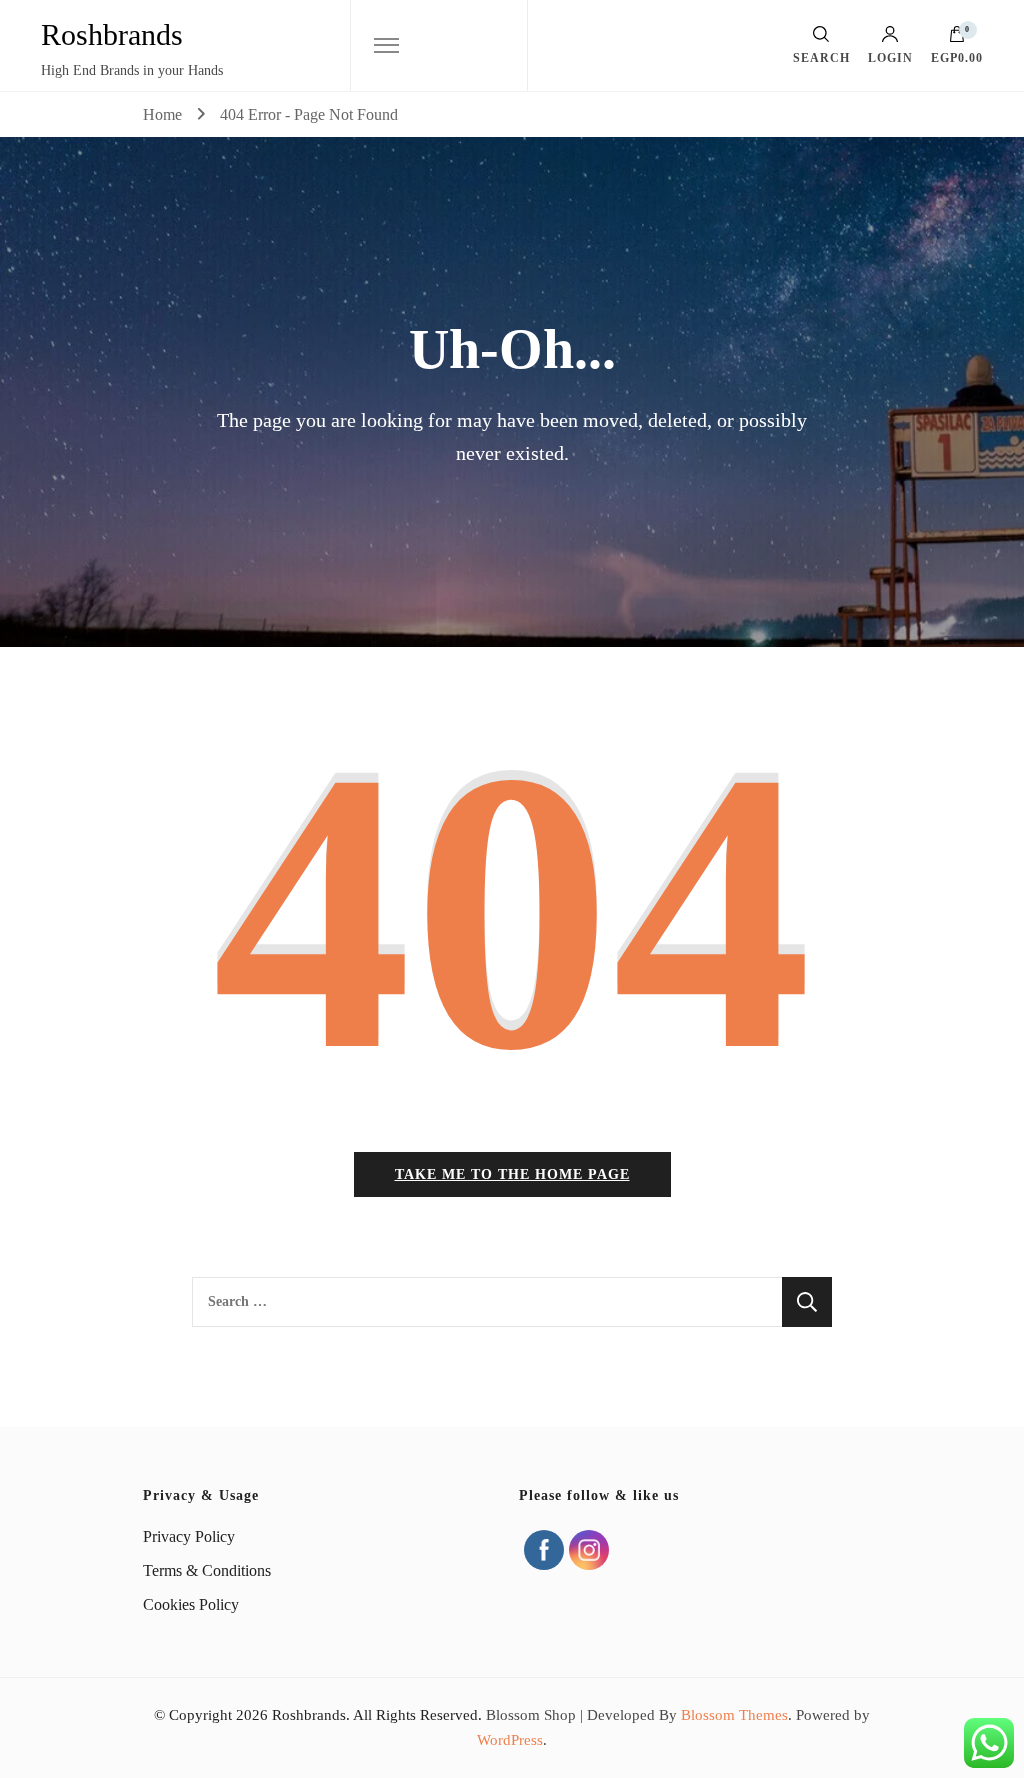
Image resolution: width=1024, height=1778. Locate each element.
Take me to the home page (512, 1174)
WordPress (510, 1740)
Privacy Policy (189, 1536)
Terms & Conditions (207, 1570)
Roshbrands (112, 34)
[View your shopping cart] (957, 39)
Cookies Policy (191, 1604)
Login (890, 57)
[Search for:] (487, 1302)
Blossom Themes (734, 1715)
